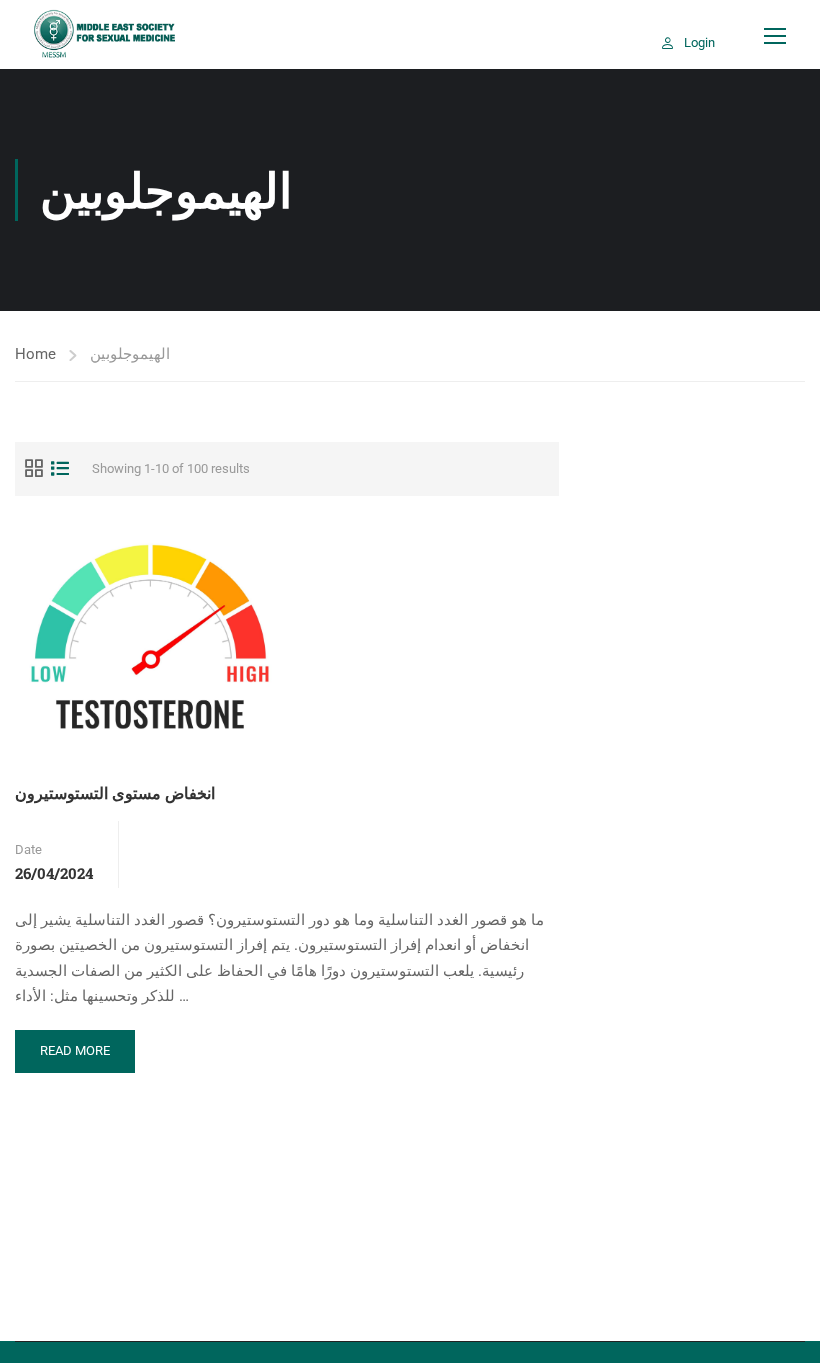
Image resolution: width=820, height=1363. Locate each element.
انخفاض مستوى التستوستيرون (115, 792)
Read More (77, 1057)
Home (35, 354)
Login (699, 42)
